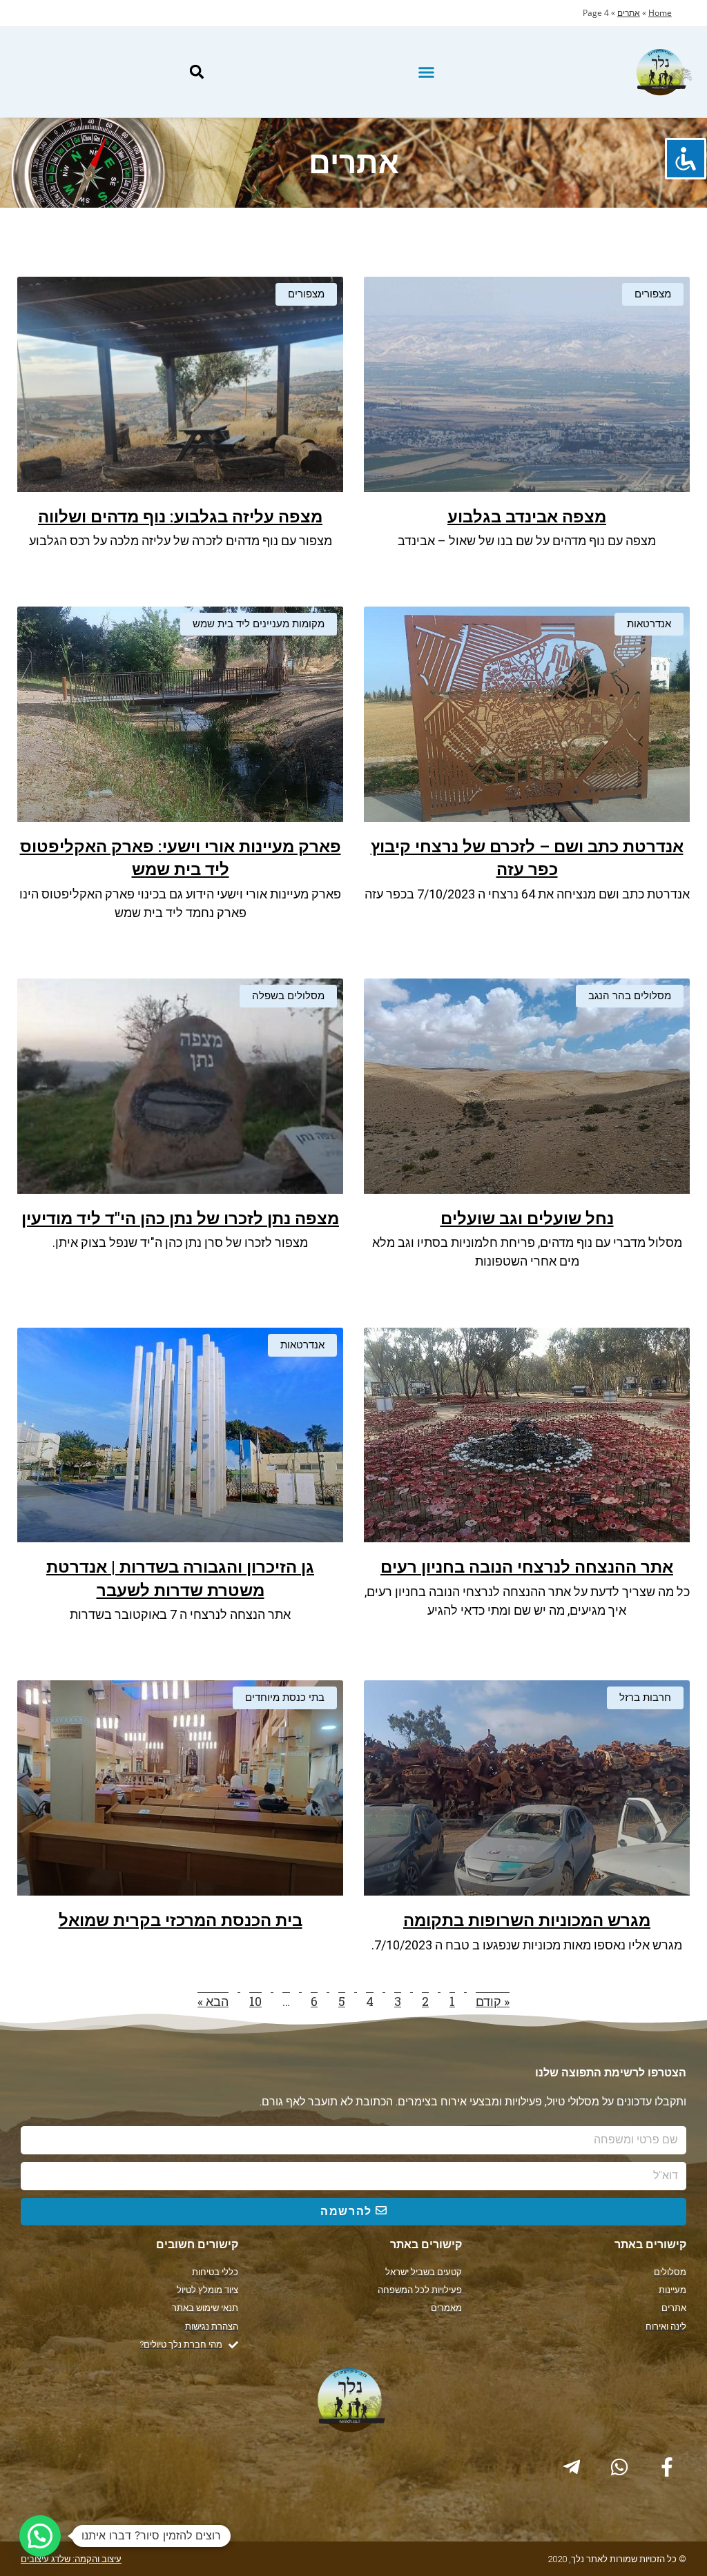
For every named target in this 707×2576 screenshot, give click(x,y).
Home (660, 13)
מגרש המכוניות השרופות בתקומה (527, 1920)
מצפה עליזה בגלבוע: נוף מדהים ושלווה (180, 517)
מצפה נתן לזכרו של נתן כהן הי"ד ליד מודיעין (180, 1219)
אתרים (629, 13)
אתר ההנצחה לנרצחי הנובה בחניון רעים (527, 1567)
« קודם (493, 2001)
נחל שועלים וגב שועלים (527, 1219)
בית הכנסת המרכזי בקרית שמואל (181, 1920)
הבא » (213, 2001)
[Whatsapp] (619, 2467)
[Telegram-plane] (572, 2467)
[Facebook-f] (667, 2467)
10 (255, 2001)
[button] (427, 72)
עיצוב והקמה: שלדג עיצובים (71, 2559)
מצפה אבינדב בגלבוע (527, 517)
